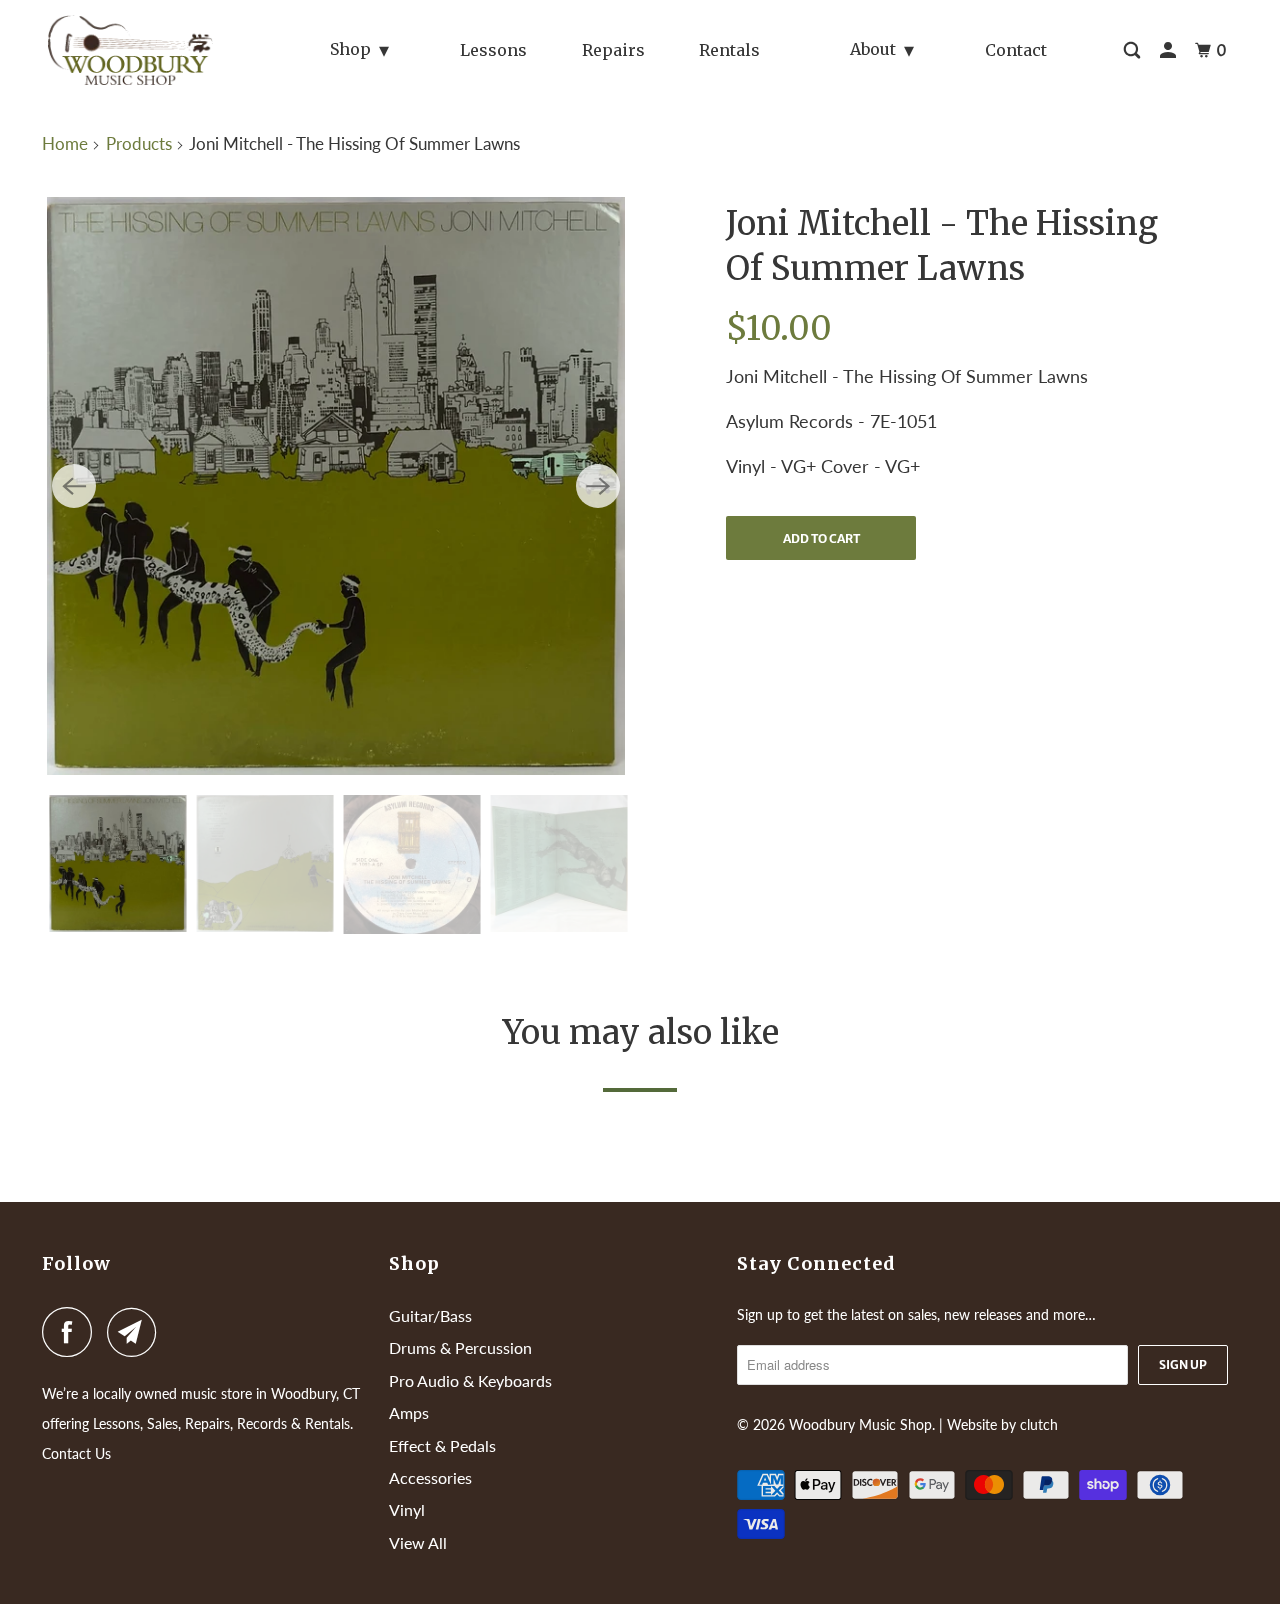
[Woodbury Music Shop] (133, 50)
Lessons (493, 50)
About (873, 49)
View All (418, 1542)
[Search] (1133, 50)
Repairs (613, 50)
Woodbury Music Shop (860, 1424)
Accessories (430, 1477)
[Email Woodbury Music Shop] (137, 1332)
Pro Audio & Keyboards (470, 1380)
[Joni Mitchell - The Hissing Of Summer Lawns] (336, 486)
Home (65, 143)
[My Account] (1169, 50)
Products (139, 143)
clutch (1039, 1424)
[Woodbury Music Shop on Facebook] (72, 1332)
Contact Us (76, 1453)
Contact (1016, 50)
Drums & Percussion (460, 1347)
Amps (409, 1412)
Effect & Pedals (442, 1445)
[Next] (598, 486)
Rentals (729, 50)
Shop (350, 49)
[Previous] (74, 486)
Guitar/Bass (430, 1315)
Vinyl (407, 1509)
